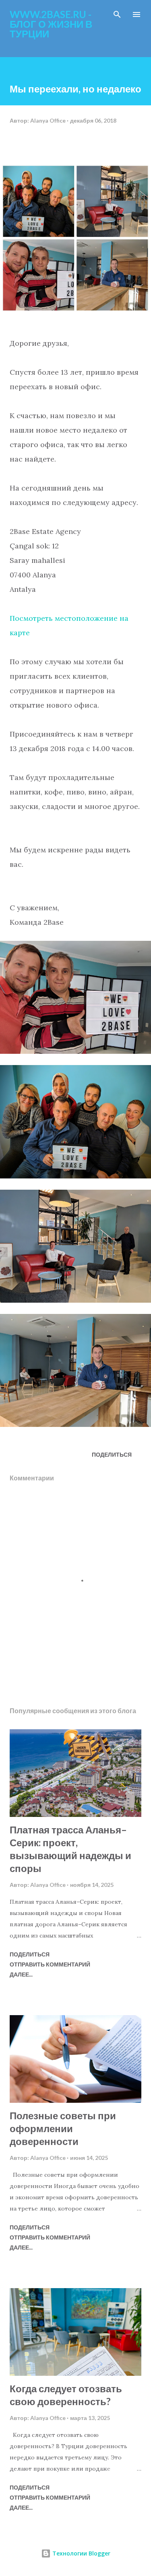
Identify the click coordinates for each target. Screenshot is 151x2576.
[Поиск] (117, 14)
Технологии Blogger (81, 2553)
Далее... (21, 1974)
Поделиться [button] (112, 1454)
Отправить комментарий (50, 1964)
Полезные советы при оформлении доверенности (63, 2128)
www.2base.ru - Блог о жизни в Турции (51, 24)
